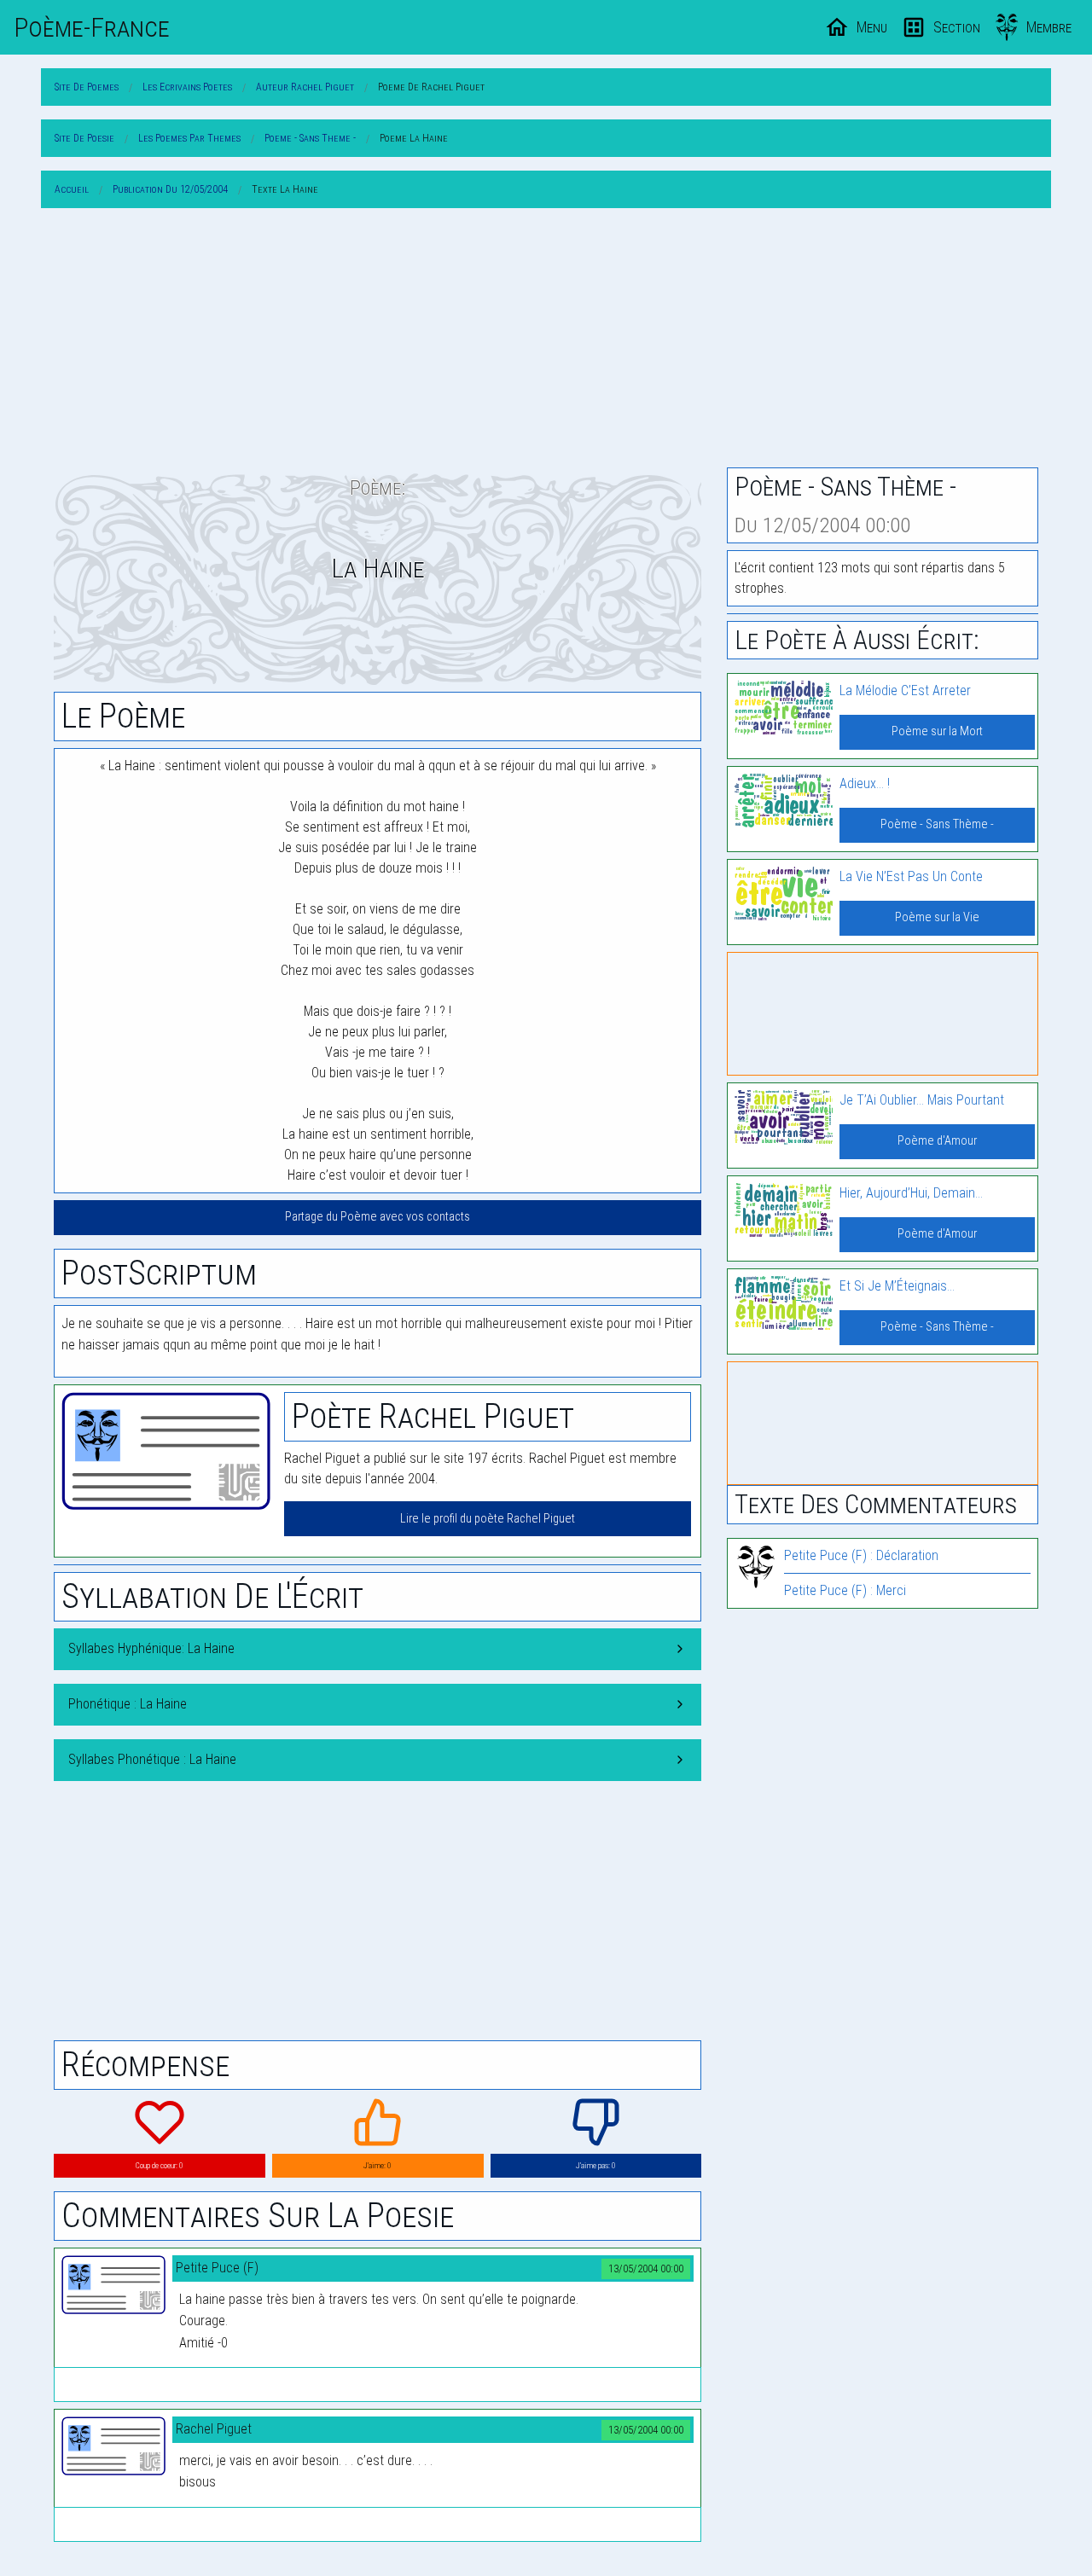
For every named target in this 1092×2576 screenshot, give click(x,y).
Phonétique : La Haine (128, 1704)
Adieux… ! (865, 783)
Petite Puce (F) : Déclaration (861, 1555)
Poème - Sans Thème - (937, 824)
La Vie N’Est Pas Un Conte (911, 876)
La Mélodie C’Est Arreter (905, 690)
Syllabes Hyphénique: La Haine (151, 1648)
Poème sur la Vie (937, 917)
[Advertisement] (546, 341)
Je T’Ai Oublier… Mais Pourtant (922, 1100)
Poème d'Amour (937, 1141)
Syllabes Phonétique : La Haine (152, 1759)
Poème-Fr (92, 27)
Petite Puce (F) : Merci (845, 1590)
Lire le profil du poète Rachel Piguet (488, 1519)
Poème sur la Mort (937, 731)
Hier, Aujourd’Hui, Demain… (911, 1193)
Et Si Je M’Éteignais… (897, 1286)
